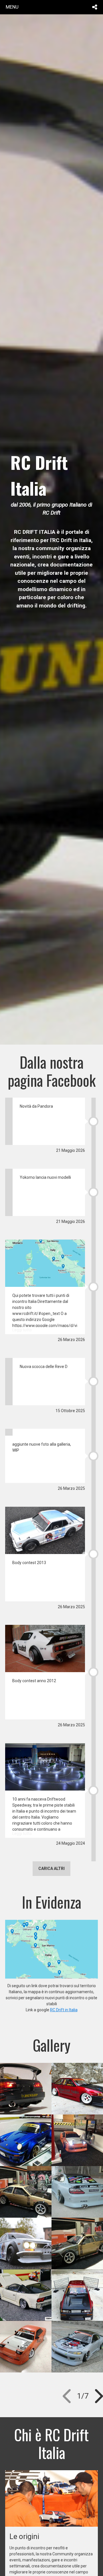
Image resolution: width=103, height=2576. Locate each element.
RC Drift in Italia (64, 2010)
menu (12, 7)
